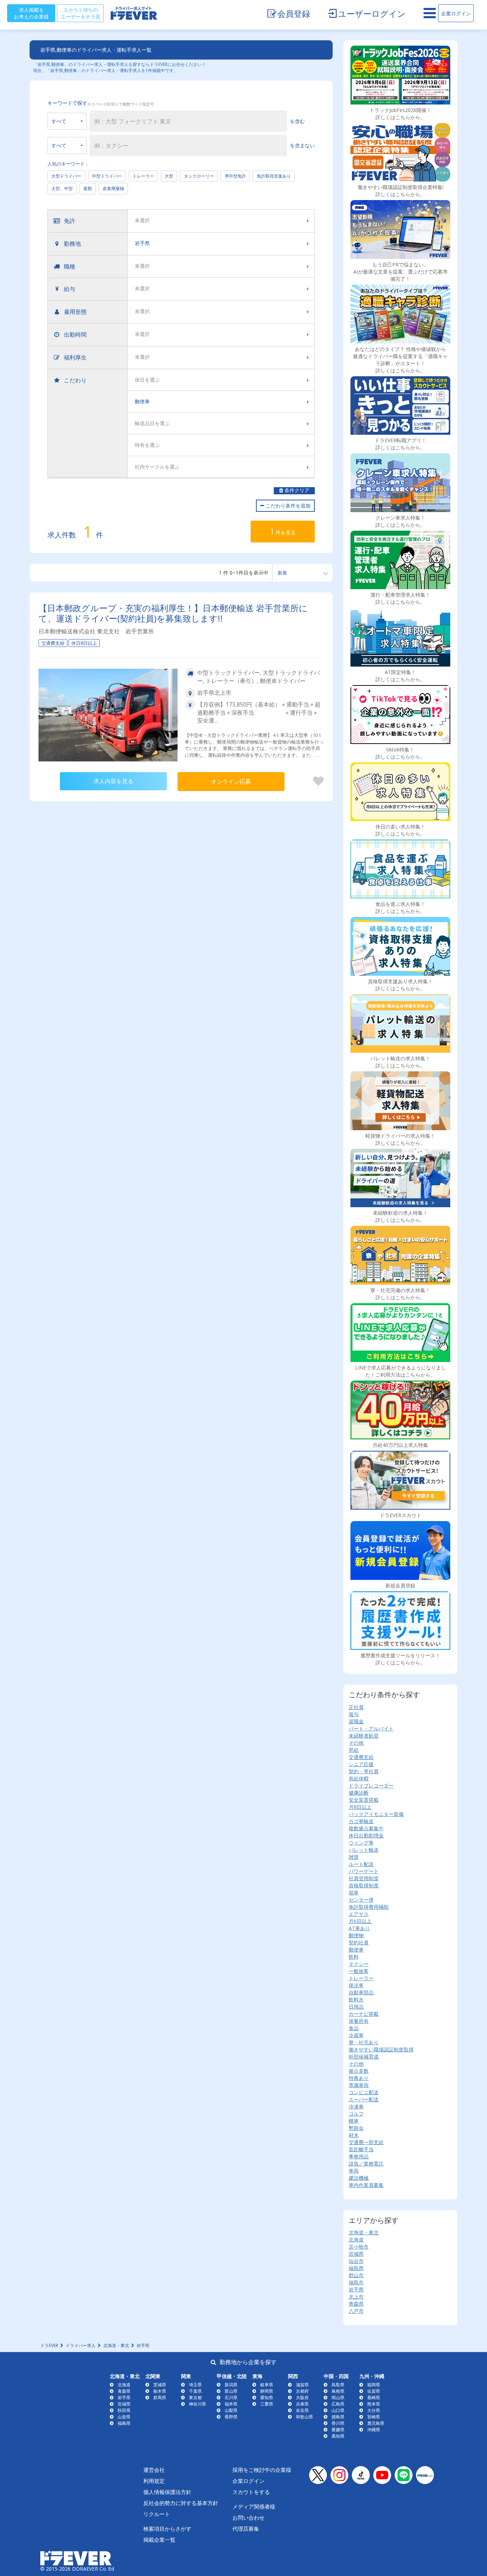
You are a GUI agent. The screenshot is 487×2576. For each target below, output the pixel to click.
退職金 (356, 1721)
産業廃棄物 (113, 188)
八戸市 (356, 2311)
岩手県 (356, 2289)
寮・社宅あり (364, 2042)
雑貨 (354, 1857)
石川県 (231, 2398)
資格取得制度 (364, 1885)
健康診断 (359, 1793)
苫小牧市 (359, 2247)
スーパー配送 (364, 2099)
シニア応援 (361, 1764)
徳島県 (338, 2417)
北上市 (356, 2297)
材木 (354, 2135)
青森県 (356, 2304)
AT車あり (359, 1928)
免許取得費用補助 (369, 1907)
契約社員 (359, 1942)
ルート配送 (361, 1864)
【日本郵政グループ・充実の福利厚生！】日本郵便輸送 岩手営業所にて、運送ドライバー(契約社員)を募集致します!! (173, 613)
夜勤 (88, 188)
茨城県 (160, 2385)
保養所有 (359, 2021)
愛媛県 (338, 2430)
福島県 (356, 2268)
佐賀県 (374, 2391)
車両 (354, 2171)
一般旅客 (359, 1971)
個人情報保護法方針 (167, 2492)
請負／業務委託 (366, 2164)
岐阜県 (267, 2385)
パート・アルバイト (371, 1728)
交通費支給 (361, 1757)
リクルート (157, 2514)
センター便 (361, 1900)
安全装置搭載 (364, 1800)
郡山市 (356, 2275)
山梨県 (231, 2410)
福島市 (356, 2282)
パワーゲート (364, 1871)
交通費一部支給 (366, 2142)
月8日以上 (360, 1807)
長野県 (231, 2417)
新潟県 (231, 2385)
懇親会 (356, 2128)
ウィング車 (361, 1843)
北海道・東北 (364, 2232)
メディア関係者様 (254, 2506)
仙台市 (356, 2261)
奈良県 (302, 2410)
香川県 (338, 2423)
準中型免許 (235, 176)
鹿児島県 (376, 2423)
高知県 (338, 2436)
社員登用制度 (364, 1878)
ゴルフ (356, 2114)
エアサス (359, 1914)
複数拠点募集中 (366, 1828)
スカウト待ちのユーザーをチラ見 (81, 13)
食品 (354, 2028)
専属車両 (359, 2085)
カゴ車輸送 (361, 1821)
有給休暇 (359, 1778)
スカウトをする (251, 2492)
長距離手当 (361, 2149)
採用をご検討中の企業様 (262, 2470)
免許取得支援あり (274, 176)
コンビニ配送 (364, 2092)
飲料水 (356, 1999)
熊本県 (374, 2404)
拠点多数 (359, 2071)
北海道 (356, 2240)
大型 (169, 176)
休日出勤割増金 (366, 1835)
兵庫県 (302, 2404)
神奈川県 (198, 2404)
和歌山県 (304, 2417)
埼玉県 (195, 2385)
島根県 (338, 2391)
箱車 (354, 1893)
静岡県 (267, 2391)
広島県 (338, 2404)
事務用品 (359, 2156)
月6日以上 (360, 1921)
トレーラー (143, 176)
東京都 (195, 2398)
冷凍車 (356, 2106)
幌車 (354, 2121)
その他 (356, 1743)
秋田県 (124, 2410)
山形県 (124, 2417)
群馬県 (160, 2398)
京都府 (302, 2391)
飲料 (354, 1957)
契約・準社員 (364, 1771)
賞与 (354, 1714)
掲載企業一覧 (159, 2540)
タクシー (359, 1964)
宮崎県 (374, 2417)
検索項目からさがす (167, 2529)
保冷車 (356, 1985)
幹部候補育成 (364, 2057)
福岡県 (374, 2385)
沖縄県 (374, 2430)
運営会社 (154, 2470)
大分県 (374, 2410)
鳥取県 (338, 2385)
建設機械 (359, 2178)
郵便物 (356, 1935)
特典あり (359, 2078)
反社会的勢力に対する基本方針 (181, 2503)
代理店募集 (246, 2529)
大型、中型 (62, 188)
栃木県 (160, 2391)
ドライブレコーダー (371, 1786)
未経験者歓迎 (364, 1736)
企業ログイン (456, 13)
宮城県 (356, 2254)
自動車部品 (361, 1992)
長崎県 (374, 2398)
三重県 (267, 2404)
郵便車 (356, 1950)
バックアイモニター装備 (376, 1814)
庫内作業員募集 (366, 2185)
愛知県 (267, 2398)
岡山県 (338, 2398)
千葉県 (195, 2391)
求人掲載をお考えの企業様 (31, 13)
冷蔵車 (356, 2035)
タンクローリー (199, 176)
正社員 (356, 1707)
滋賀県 (302, 2385)
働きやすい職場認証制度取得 (381, 2049)
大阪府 (302, 2398)
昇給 (354, 1750)
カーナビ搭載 (364, 2014)
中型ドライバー (107, 176)
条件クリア (296, 491)
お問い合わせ (248, 2518)
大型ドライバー (66, 176)
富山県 (231, 2391)
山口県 (338, 2410)
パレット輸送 (364, 1850)
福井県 (231, 2404)
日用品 (356, 2007)
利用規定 (154, 2481)
